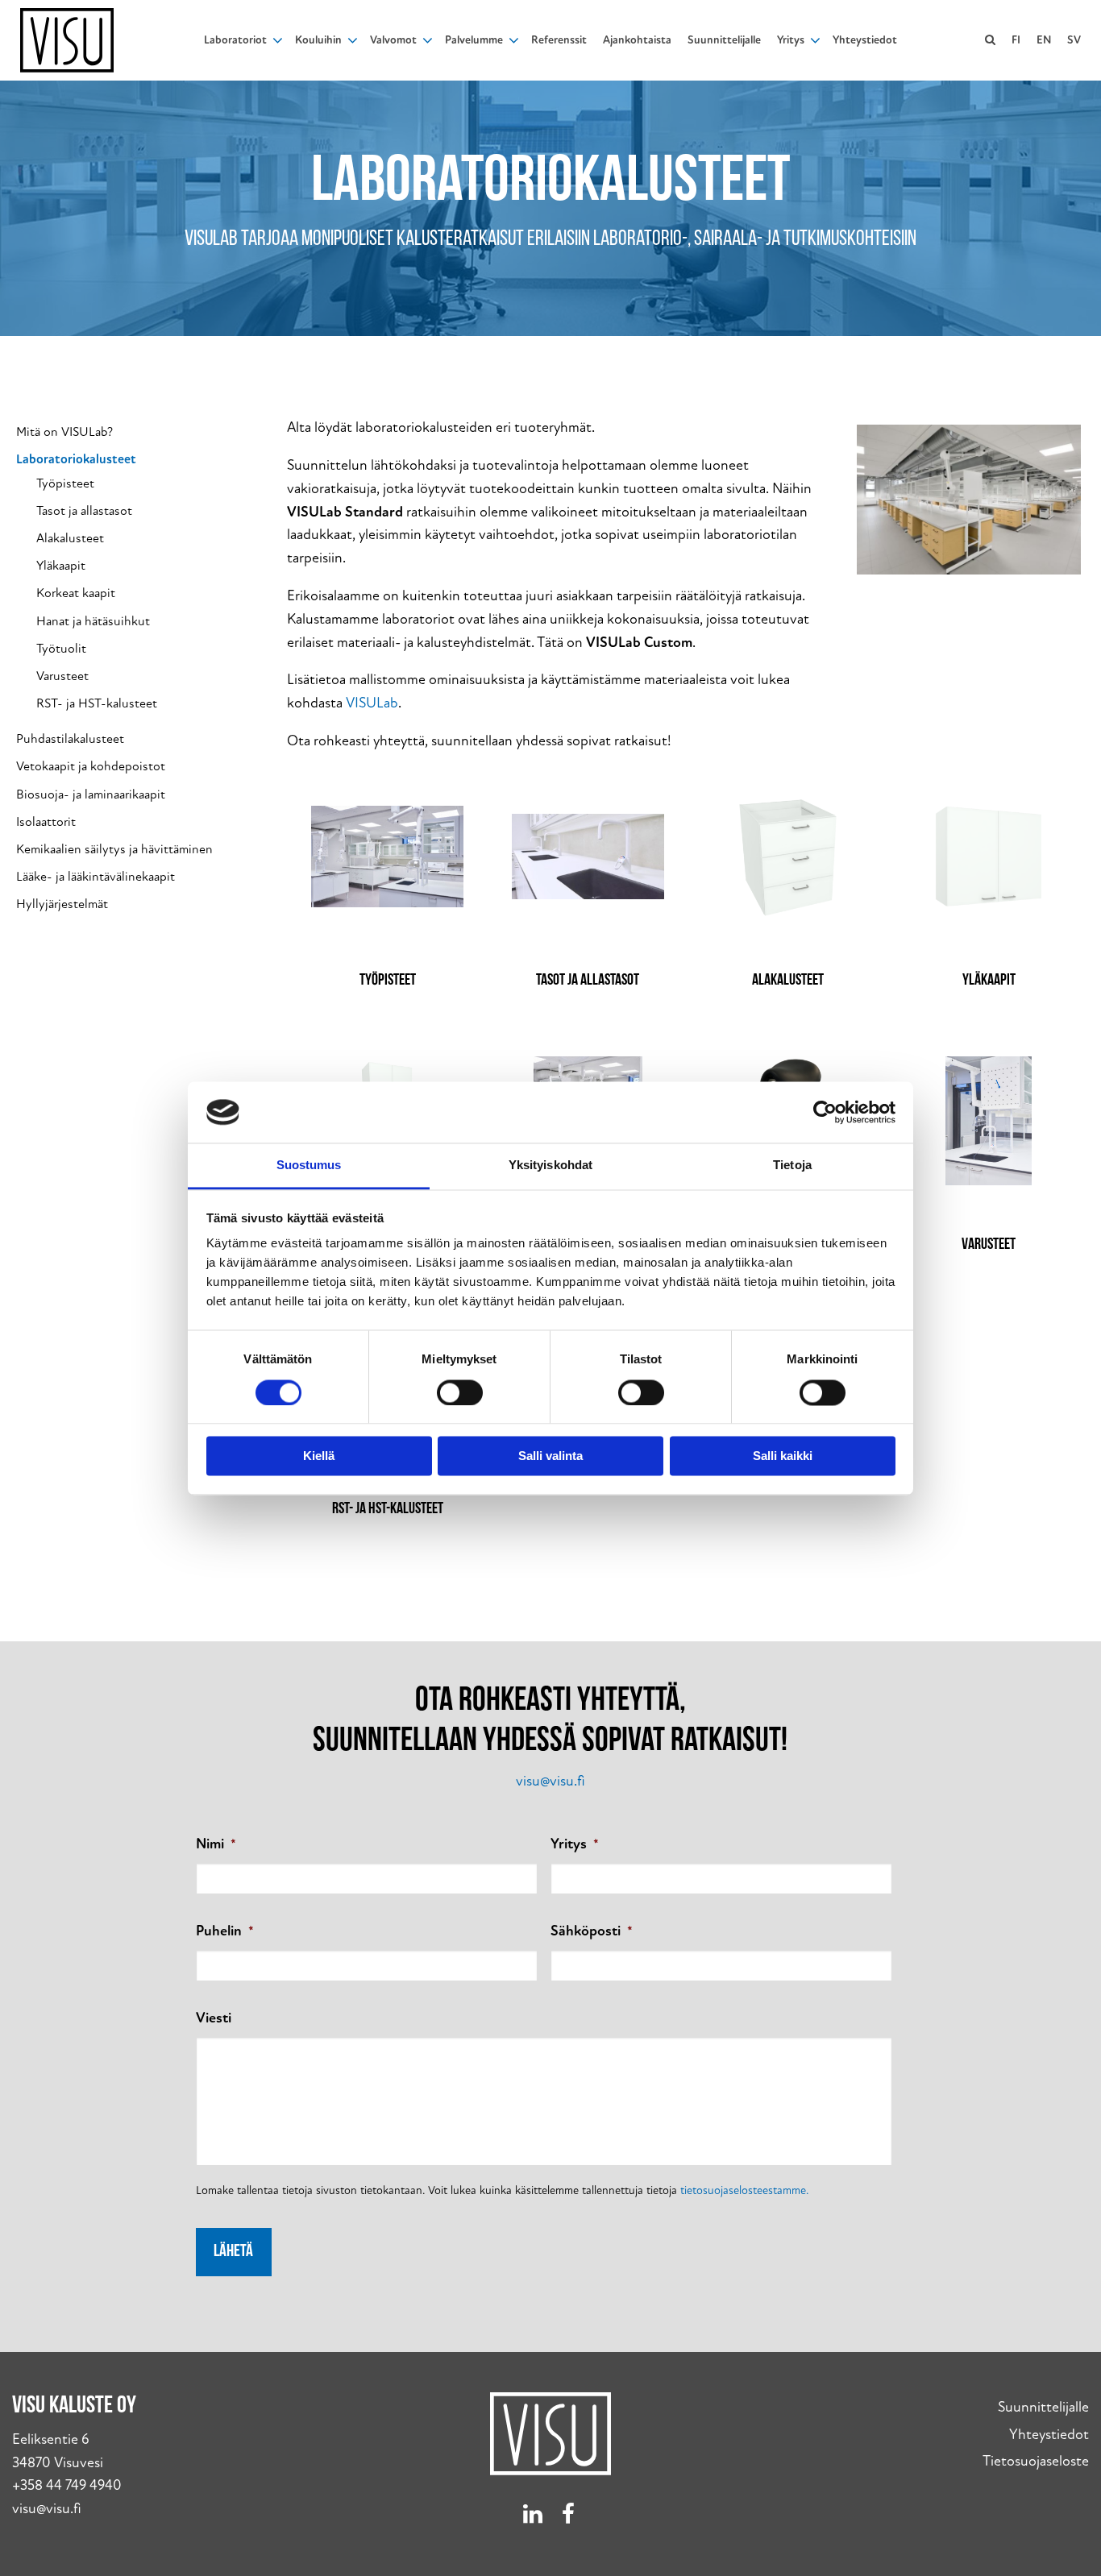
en (1044, 40)
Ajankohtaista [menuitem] (637, 40)
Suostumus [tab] (309, 1166)
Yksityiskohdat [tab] (550, 1166)
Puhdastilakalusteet (70, 739)
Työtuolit (61, 649)
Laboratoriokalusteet (76, 460)
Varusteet (62, 676)
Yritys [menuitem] (791, 40)
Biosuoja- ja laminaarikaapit (91, 795)
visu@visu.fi (550, 1781)
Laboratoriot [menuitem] (235, 40)
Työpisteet (65, 484)
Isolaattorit (46, 822)
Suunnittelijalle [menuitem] (724, 40)
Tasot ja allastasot (84, 511)
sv (1074, 40)
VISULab (372, 703)
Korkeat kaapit (76, 593)
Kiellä (319, 1456)
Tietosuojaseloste (1036, 2461)
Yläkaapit (61, 566)
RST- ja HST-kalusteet (97, 704)
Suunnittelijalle (1043, 2407)
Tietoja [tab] (792, 1166)
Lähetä (233, 2252)
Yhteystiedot (1049, 2435)
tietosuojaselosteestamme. (744, 2190)
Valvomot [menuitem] (393, 40)
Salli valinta (550, 1456)
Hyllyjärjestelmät (62, 904)
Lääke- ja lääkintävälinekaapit (96, 877)
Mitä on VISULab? (64, 432)
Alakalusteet (70, 539)
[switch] (460, 1392)
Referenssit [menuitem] (559, 40)
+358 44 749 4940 (67, 2485)
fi (1016, 40)
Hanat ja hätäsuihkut (93, 622)
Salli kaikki (783, 1456)
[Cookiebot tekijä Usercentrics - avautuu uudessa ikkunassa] (825, 1112)
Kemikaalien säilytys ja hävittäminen (114, 850)
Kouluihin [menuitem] (318, 40)
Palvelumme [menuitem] (474, 40)
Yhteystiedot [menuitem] (865, 40)
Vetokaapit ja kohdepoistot (91, 767)
